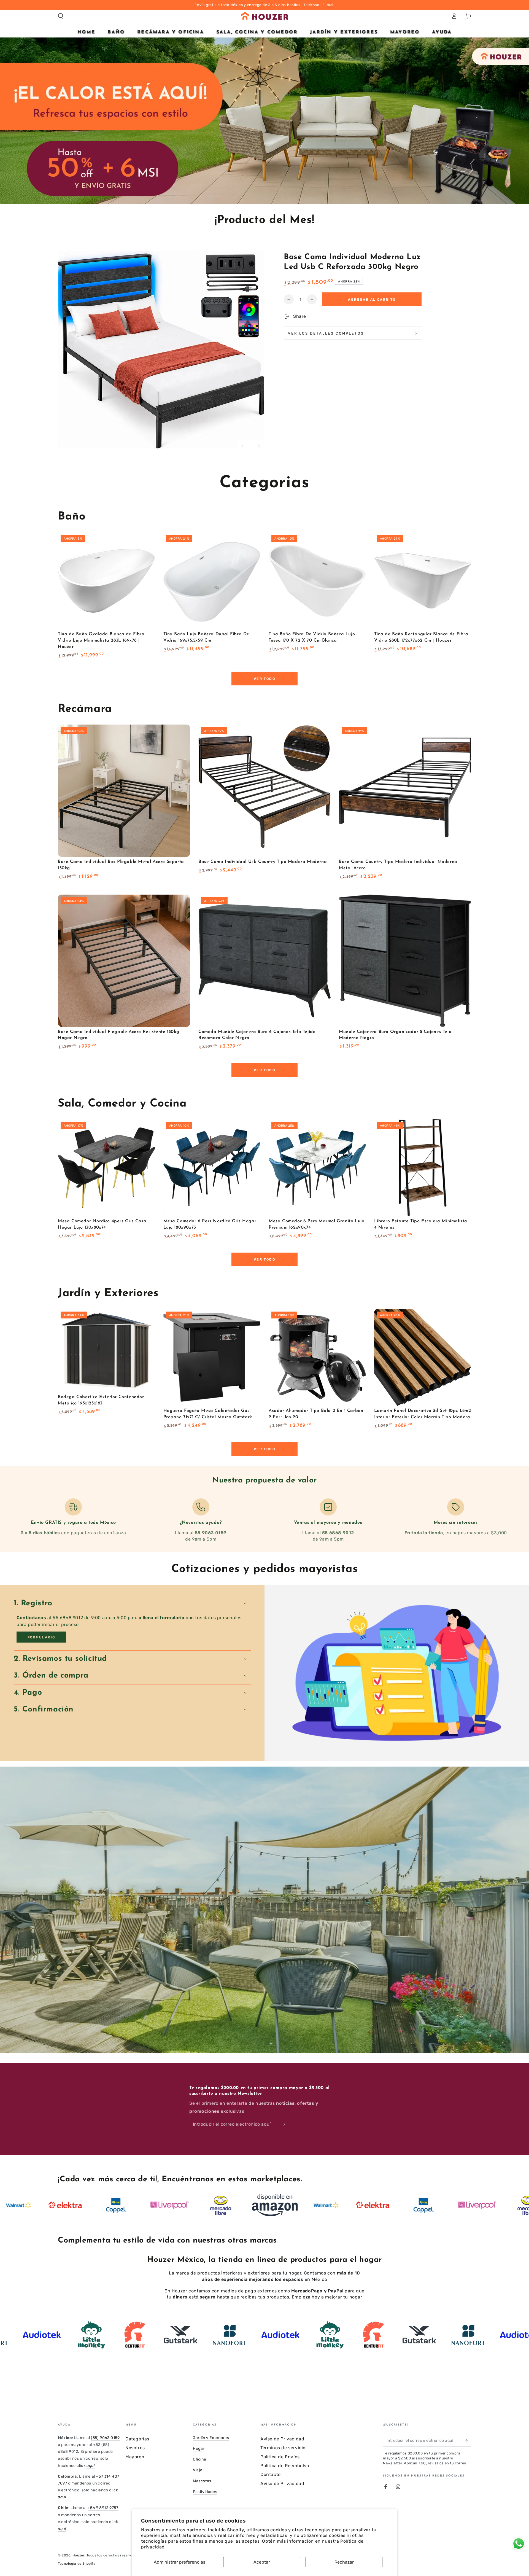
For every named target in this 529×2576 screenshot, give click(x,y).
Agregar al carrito (372, 300)
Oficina (199, 2459)
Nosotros (135, 2448)
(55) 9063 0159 (105, 2438)
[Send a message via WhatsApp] (519, 2544)
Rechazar (344, 2562)
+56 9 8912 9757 (103, 2508)
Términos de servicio (283, 2448)
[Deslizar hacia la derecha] (258, 446)
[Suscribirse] (285, 2124)
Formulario (41, 1637)
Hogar (199, 2449)
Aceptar (262, 2562)
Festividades (205, 2492)
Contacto (271, 2474)
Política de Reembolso (285, 2466)
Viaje (198, 2470)
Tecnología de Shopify (77, 2564)
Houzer (79, 2555)
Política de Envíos (280, 2457)
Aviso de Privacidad (282, 2439)
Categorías (137, 2439)
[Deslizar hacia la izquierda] (244, 446)
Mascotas (202, 2481)
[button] (61, 16)
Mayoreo (135, 2457)
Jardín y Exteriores (211, 2438)
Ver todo (264, 679)
